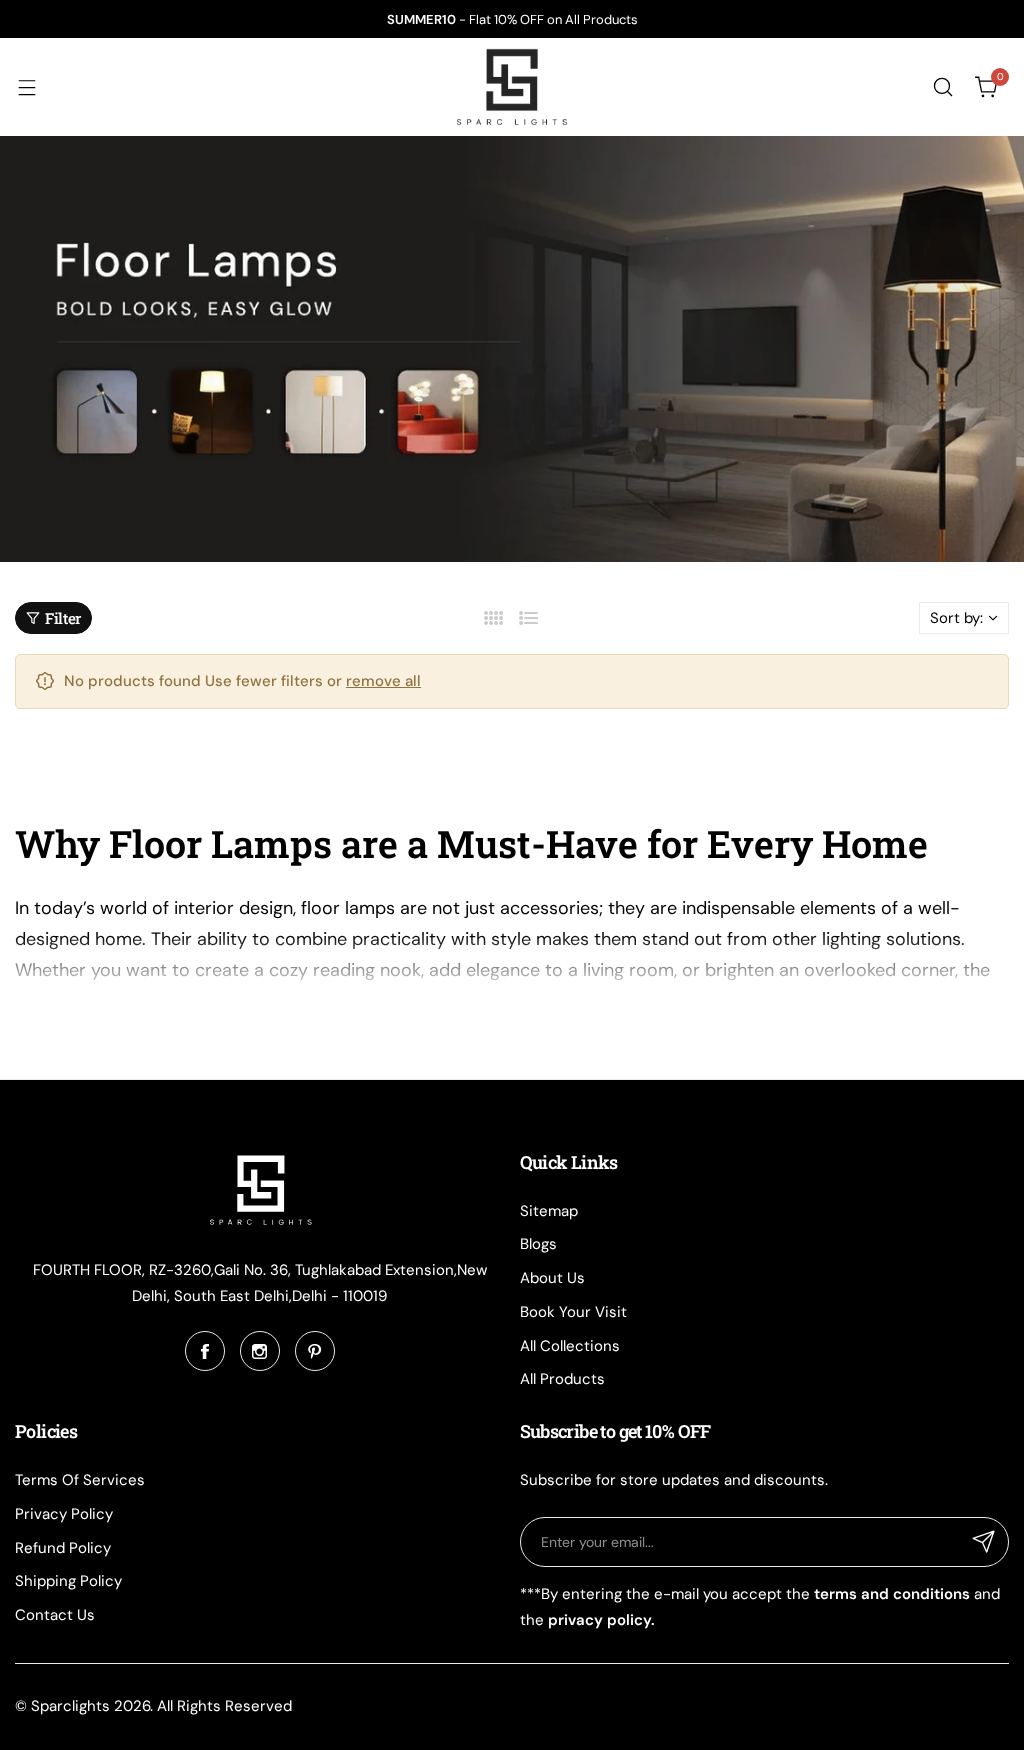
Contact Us (55, 1615)
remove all (383, 681)
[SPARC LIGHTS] (512, 87)
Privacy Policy (64, 1514)
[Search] (943, 87)
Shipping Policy (68, 1581)
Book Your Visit (573, 1312)
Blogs (538, 1244)
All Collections (570, 1346)
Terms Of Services (80, 1480)
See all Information (87, 1024)
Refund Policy (63, 1548)
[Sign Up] (984, 1542)
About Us (552, 1278)
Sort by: (956, 618)
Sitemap (549, 1211)
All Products (562, 1379)
